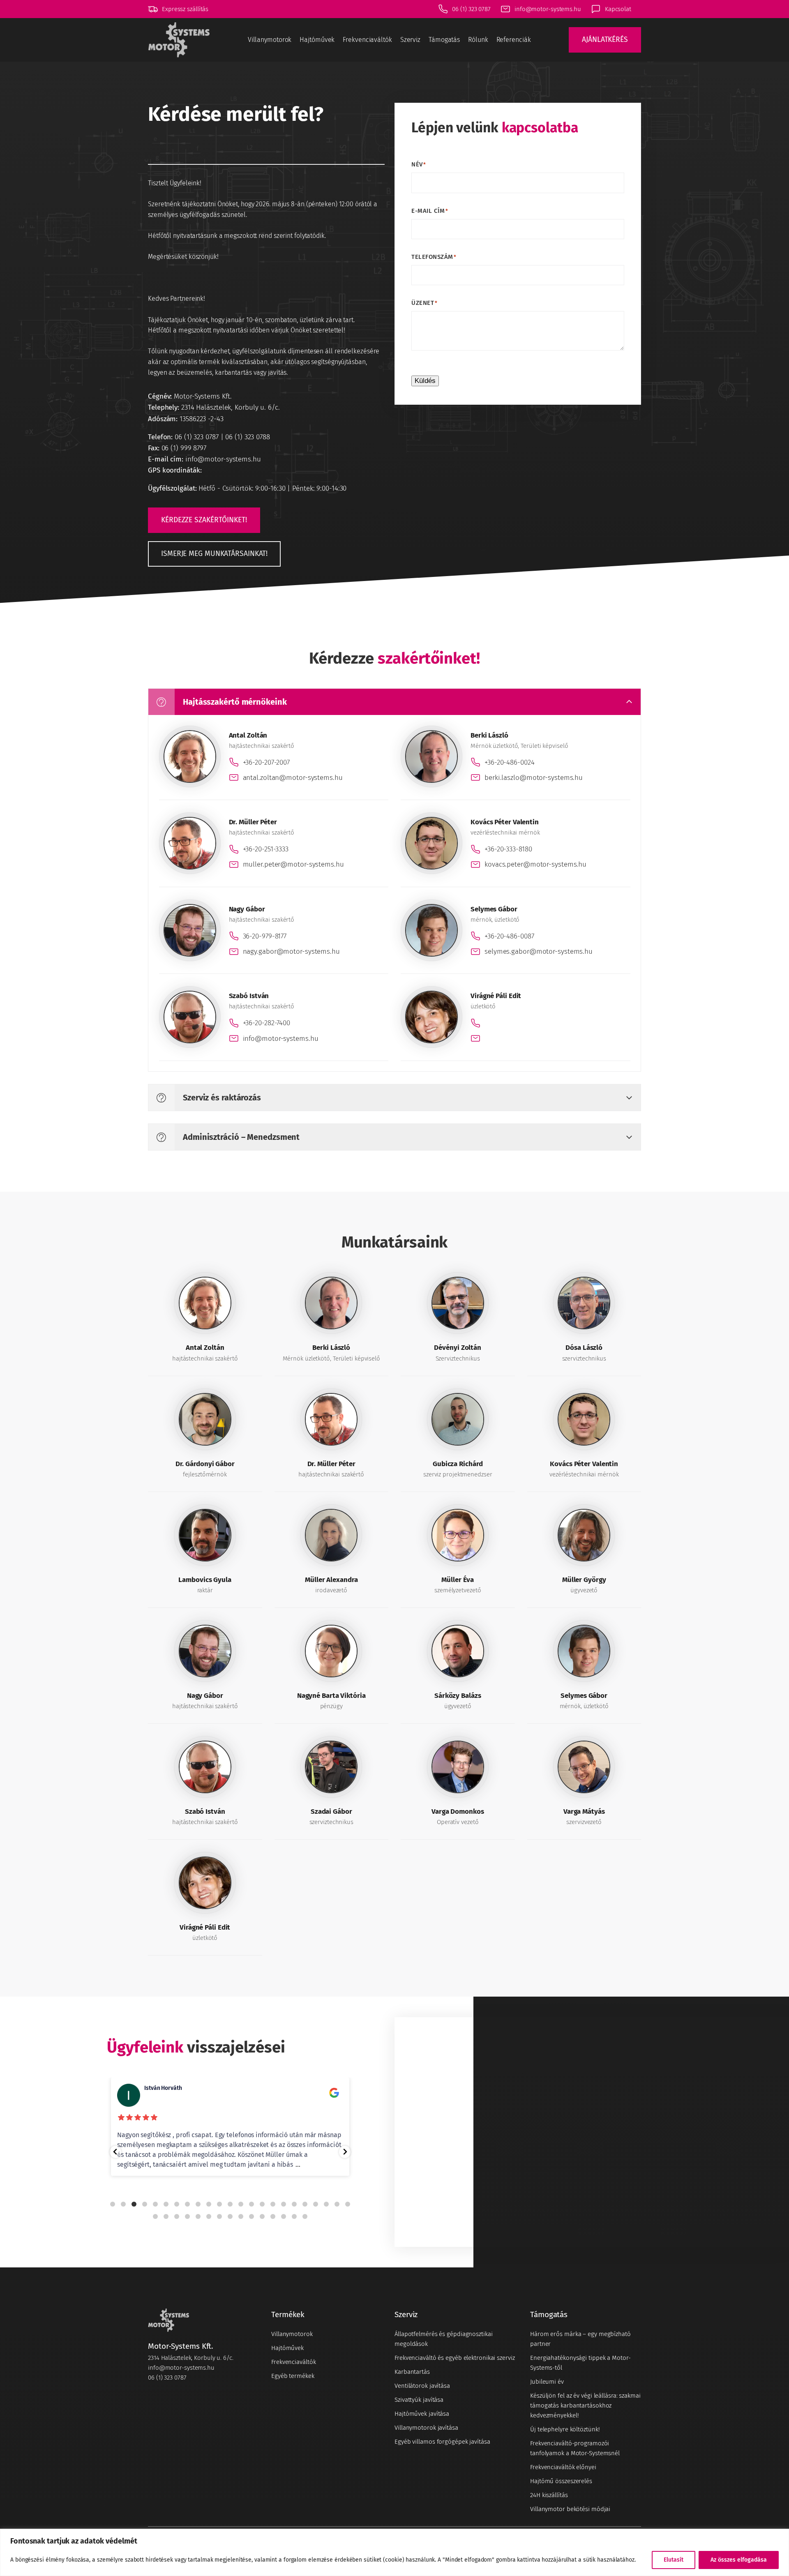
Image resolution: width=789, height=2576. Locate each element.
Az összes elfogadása (739, 2560)
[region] (394, 2552)
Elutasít (674, 2560)
